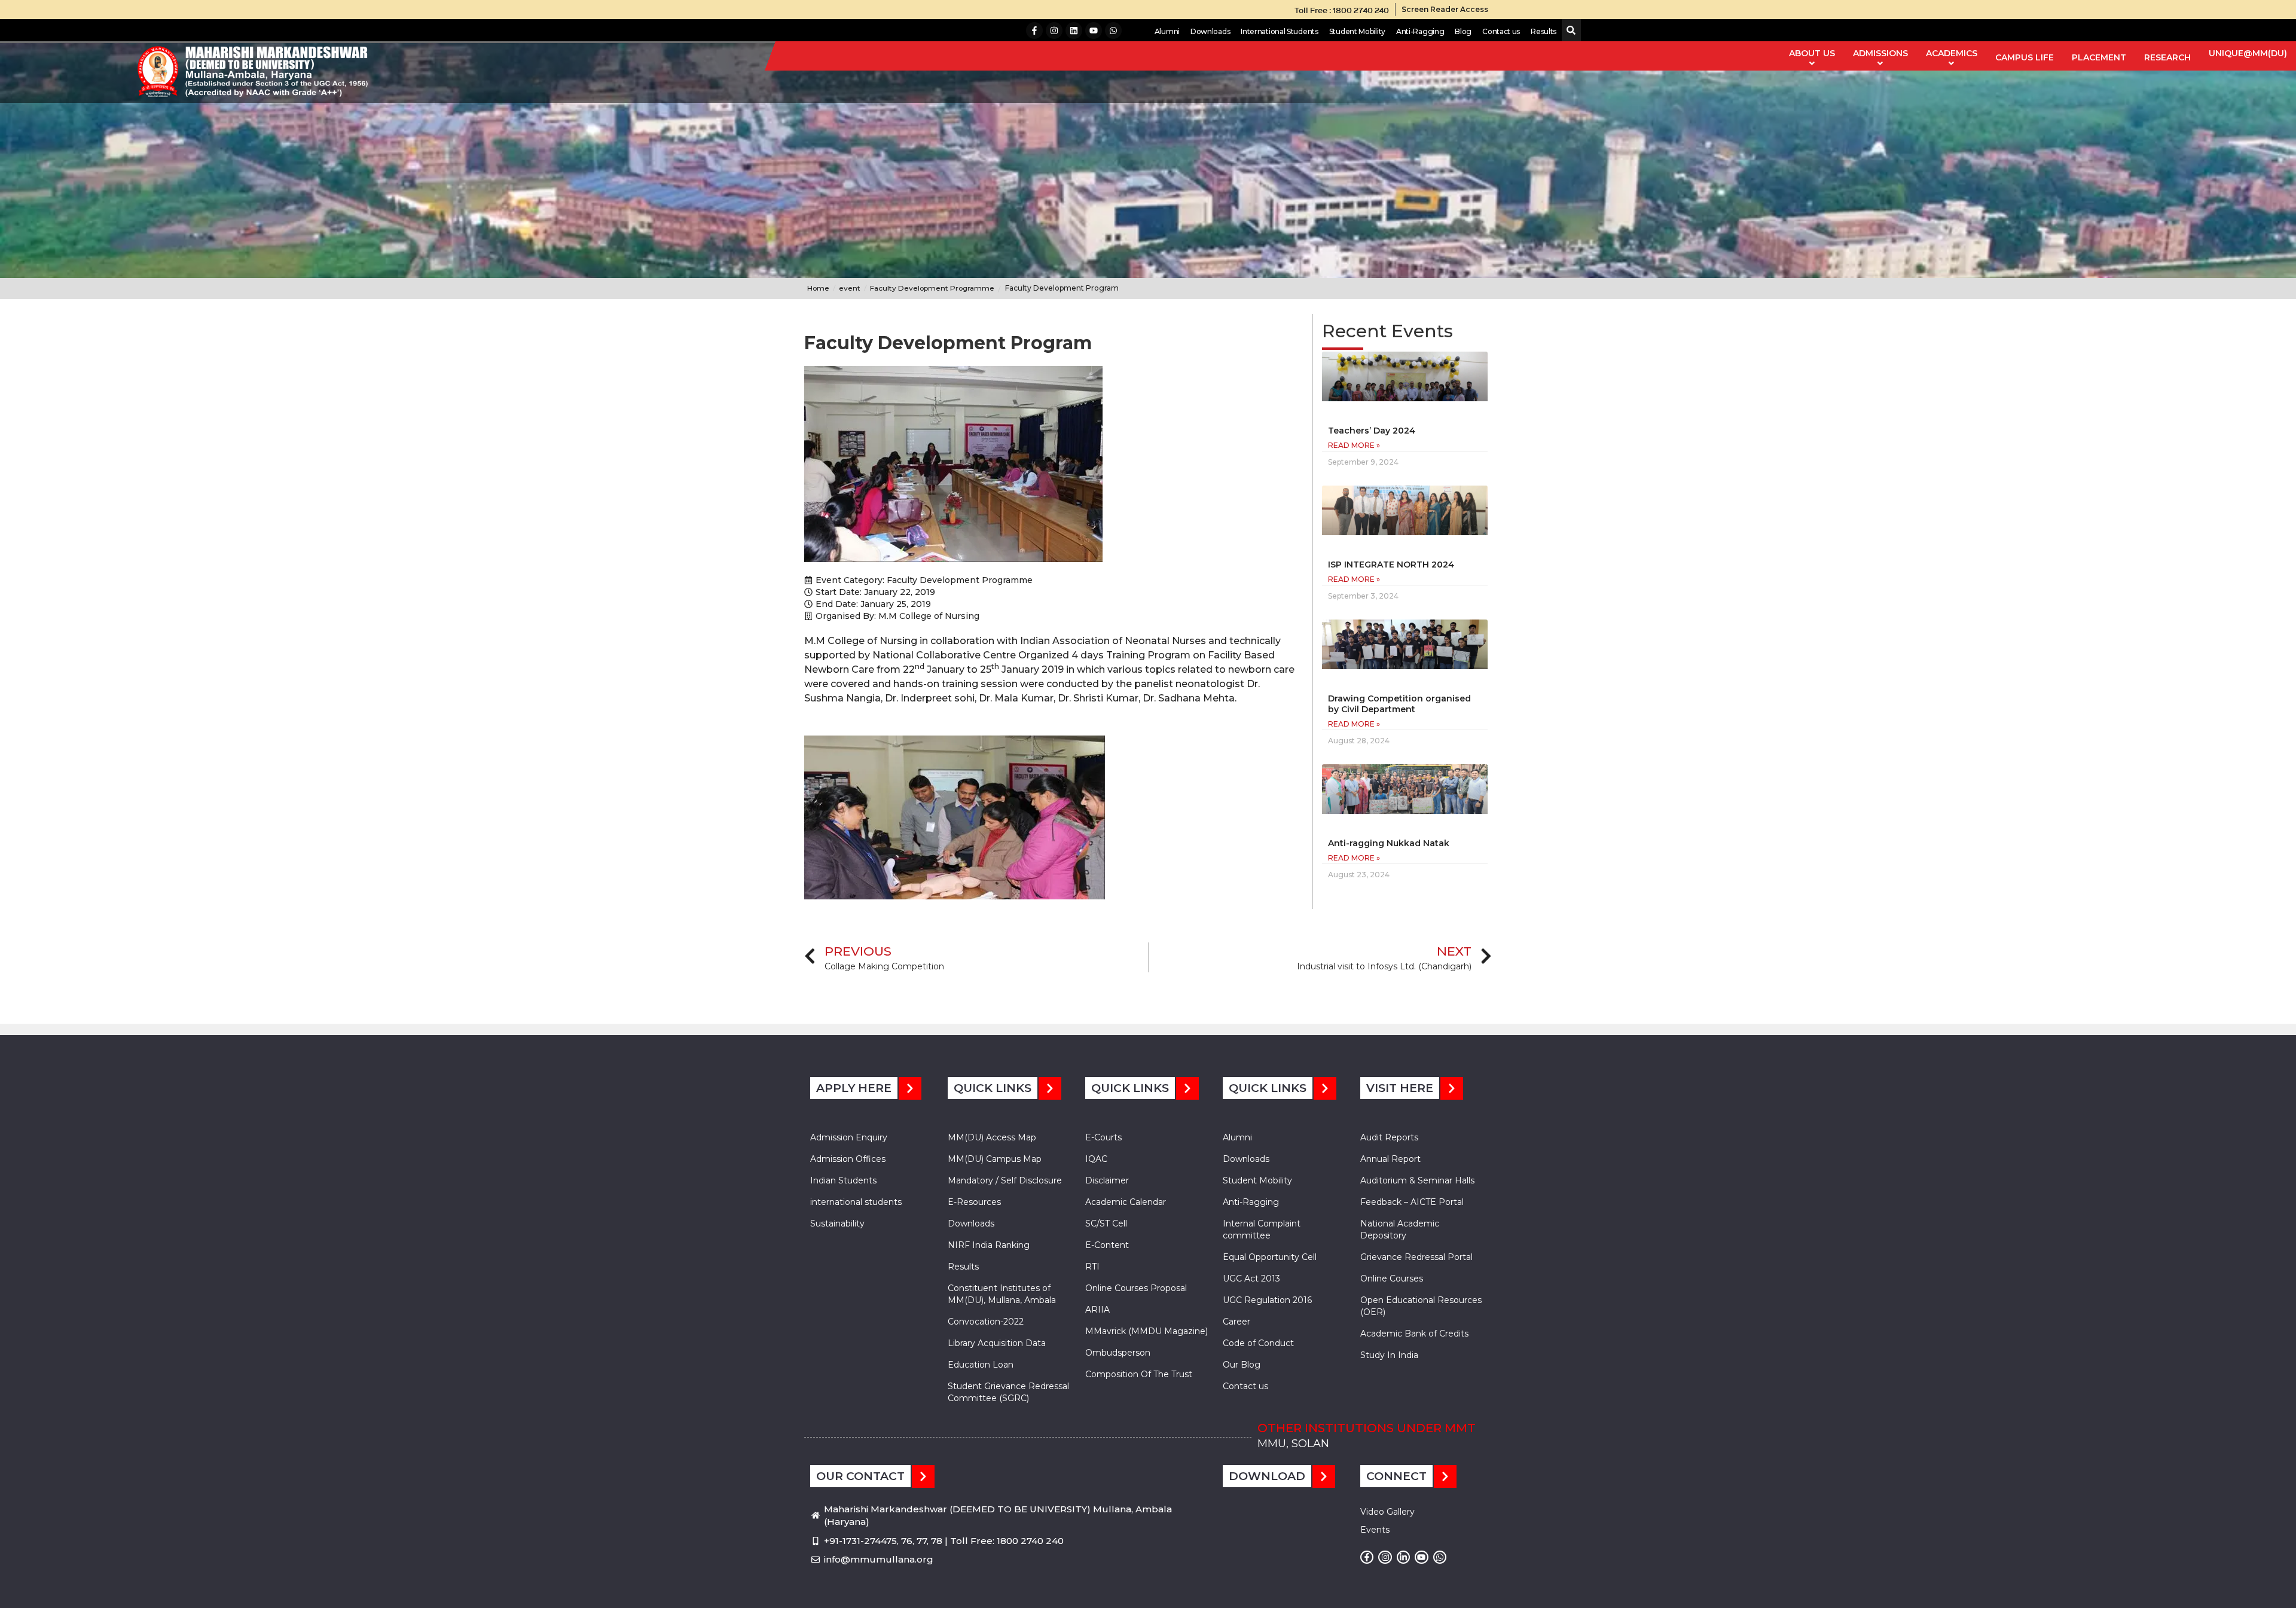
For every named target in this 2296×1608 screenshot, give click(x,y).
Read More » (1354, 445)
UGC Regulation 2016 (1267, 1300)
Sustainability (837, 1223)
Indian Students (843, 1180)
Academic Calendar (1126, 1202)
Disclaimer (1107, 1180)
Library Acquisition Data (997, 1343)
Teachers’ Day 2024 (1372, 431)
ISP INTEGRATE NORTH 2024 (1391, 565)
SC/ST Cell (1106, 1223)
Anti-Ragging (1420, 31)
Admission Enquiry (849, 1137)
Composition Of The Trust (1139, 1374)
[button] (1569, 31)
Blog (1463, 31)
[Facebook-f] (1034, 30)
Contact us (1501, 31)
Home (818, 288)
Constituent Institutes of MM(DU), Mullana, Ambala (1002, 1294)
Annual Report (1390, 1159)
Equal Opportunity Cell (1270, 1257)
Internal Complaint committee (1262, 1229)
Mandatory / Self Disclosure (1005, 1180)
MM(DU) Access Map (992, 1137)
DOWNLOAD (1267, 1476)
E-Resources (974, 1202)
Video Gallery (1387, 1512)
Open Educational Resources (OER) (1421, 1306)
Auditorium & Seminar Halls (1417, 1180)
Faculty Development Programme (960, 580)
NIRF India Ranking (989, 1245)
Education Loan (981, 1365)
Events (1375, 1530)
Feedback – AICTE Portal (1412, 1202)
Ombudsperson (1118, 1353)
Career (1236, 1322)
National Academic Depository (1400, 1229)
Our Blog (1242, 1365)
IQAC (1096, 1159)
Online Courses (1392, 1279)
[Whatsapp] (1113, 30)
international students (856, 1202)
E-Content (1107, 1245)
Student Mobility (1357, 31)
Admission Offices (848, 1159)
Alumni (1167, 31)
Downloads (1210, 31)
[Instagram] (1054, 30)
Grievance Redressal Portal (1416, 1257)
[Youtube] (1094, 30)
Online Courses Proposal (1136, 1288)
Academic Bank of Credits (1414, 1334)
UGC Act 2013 (1251, 1279)
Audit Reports (1389, 1137)
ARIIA (1097, 1310)
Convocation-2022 (986, 1322)
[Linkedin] (1074, 30)
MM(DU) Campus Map (995, 1159)
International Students (1279, 31)
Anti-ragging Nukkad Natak (1389, 843)
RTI (1092, 1267)
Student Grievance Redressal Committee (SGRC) (1008, 1392)
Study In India (1389, 1355)
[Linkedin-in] (1403, 1557)
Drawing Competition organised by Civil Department (1399, 704)
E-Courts (1103, 1137)
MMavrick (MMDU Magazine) (1147, 1331)
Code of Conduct (1258, 1343)
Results (1544, 31)
